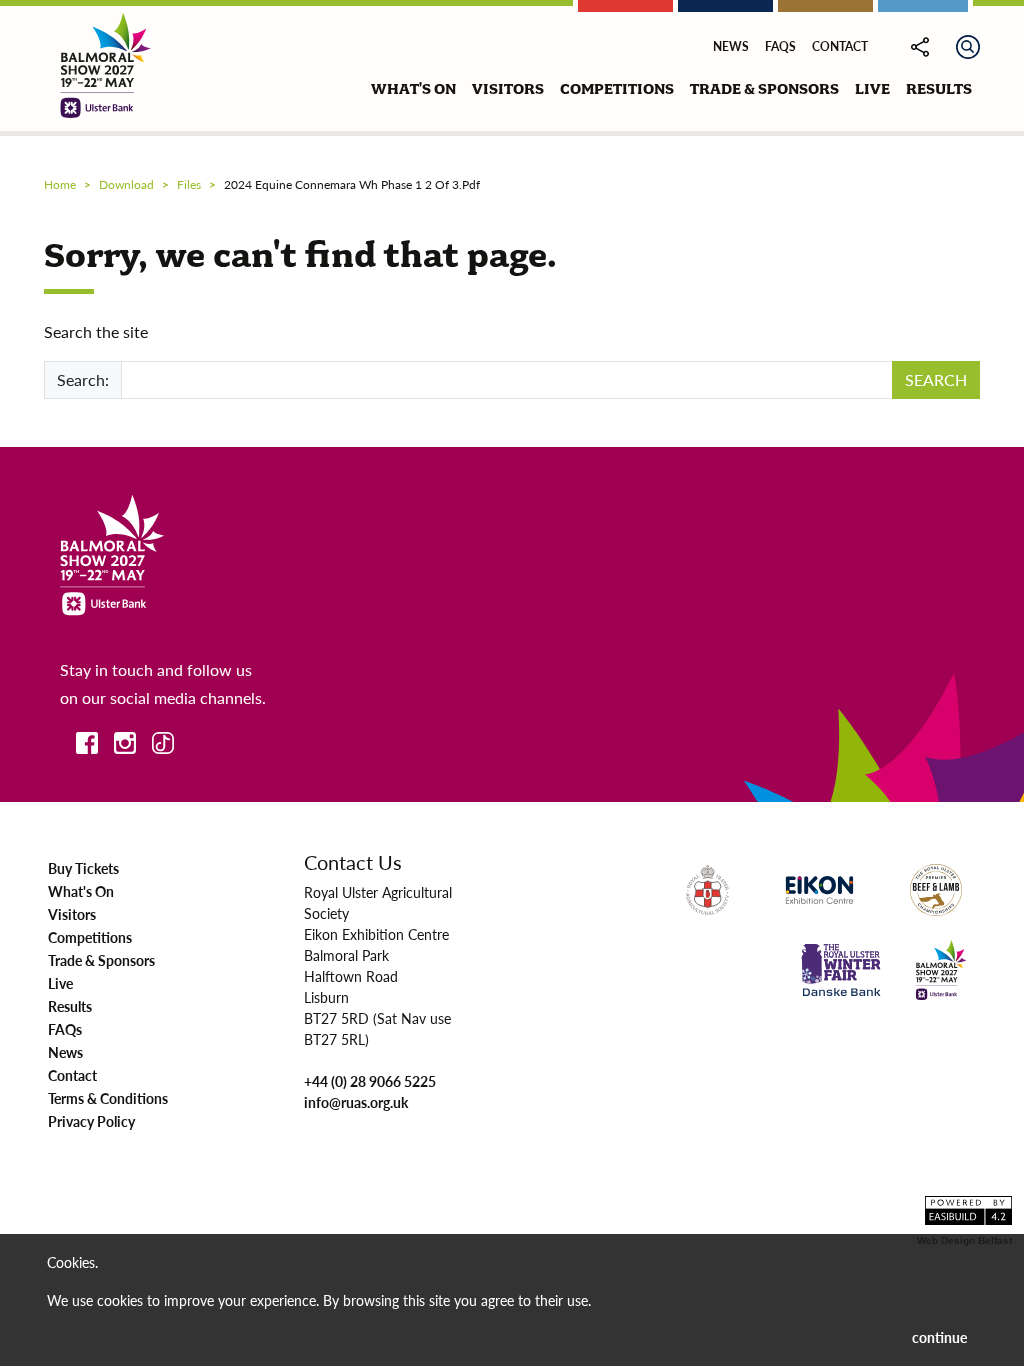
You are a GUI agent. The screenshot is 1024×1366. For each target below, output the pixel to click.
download (126, 184)
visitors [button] (508, 89)
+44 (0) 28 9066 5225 (370, 1081)
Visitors (72, 914)
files (189, 184)
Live (60, 983)
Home (60, 184)
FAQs (780, 46)
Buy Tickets (83, 868)
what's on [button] (413, 89)
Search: (83, 379)
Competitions (90, 937)
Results (70, 1006)
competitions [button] (617, 89)
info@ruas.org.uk (356, 1102)
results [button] (939, 89)
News (731, 46)
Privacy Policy (91, 1121)
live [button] (872, 89)
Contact (840, 46)
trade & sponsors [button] (764, 89)
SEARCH (936, 379)
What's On (81, 891)
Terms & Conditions (108, 1098)
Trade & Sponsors (101, 960)
